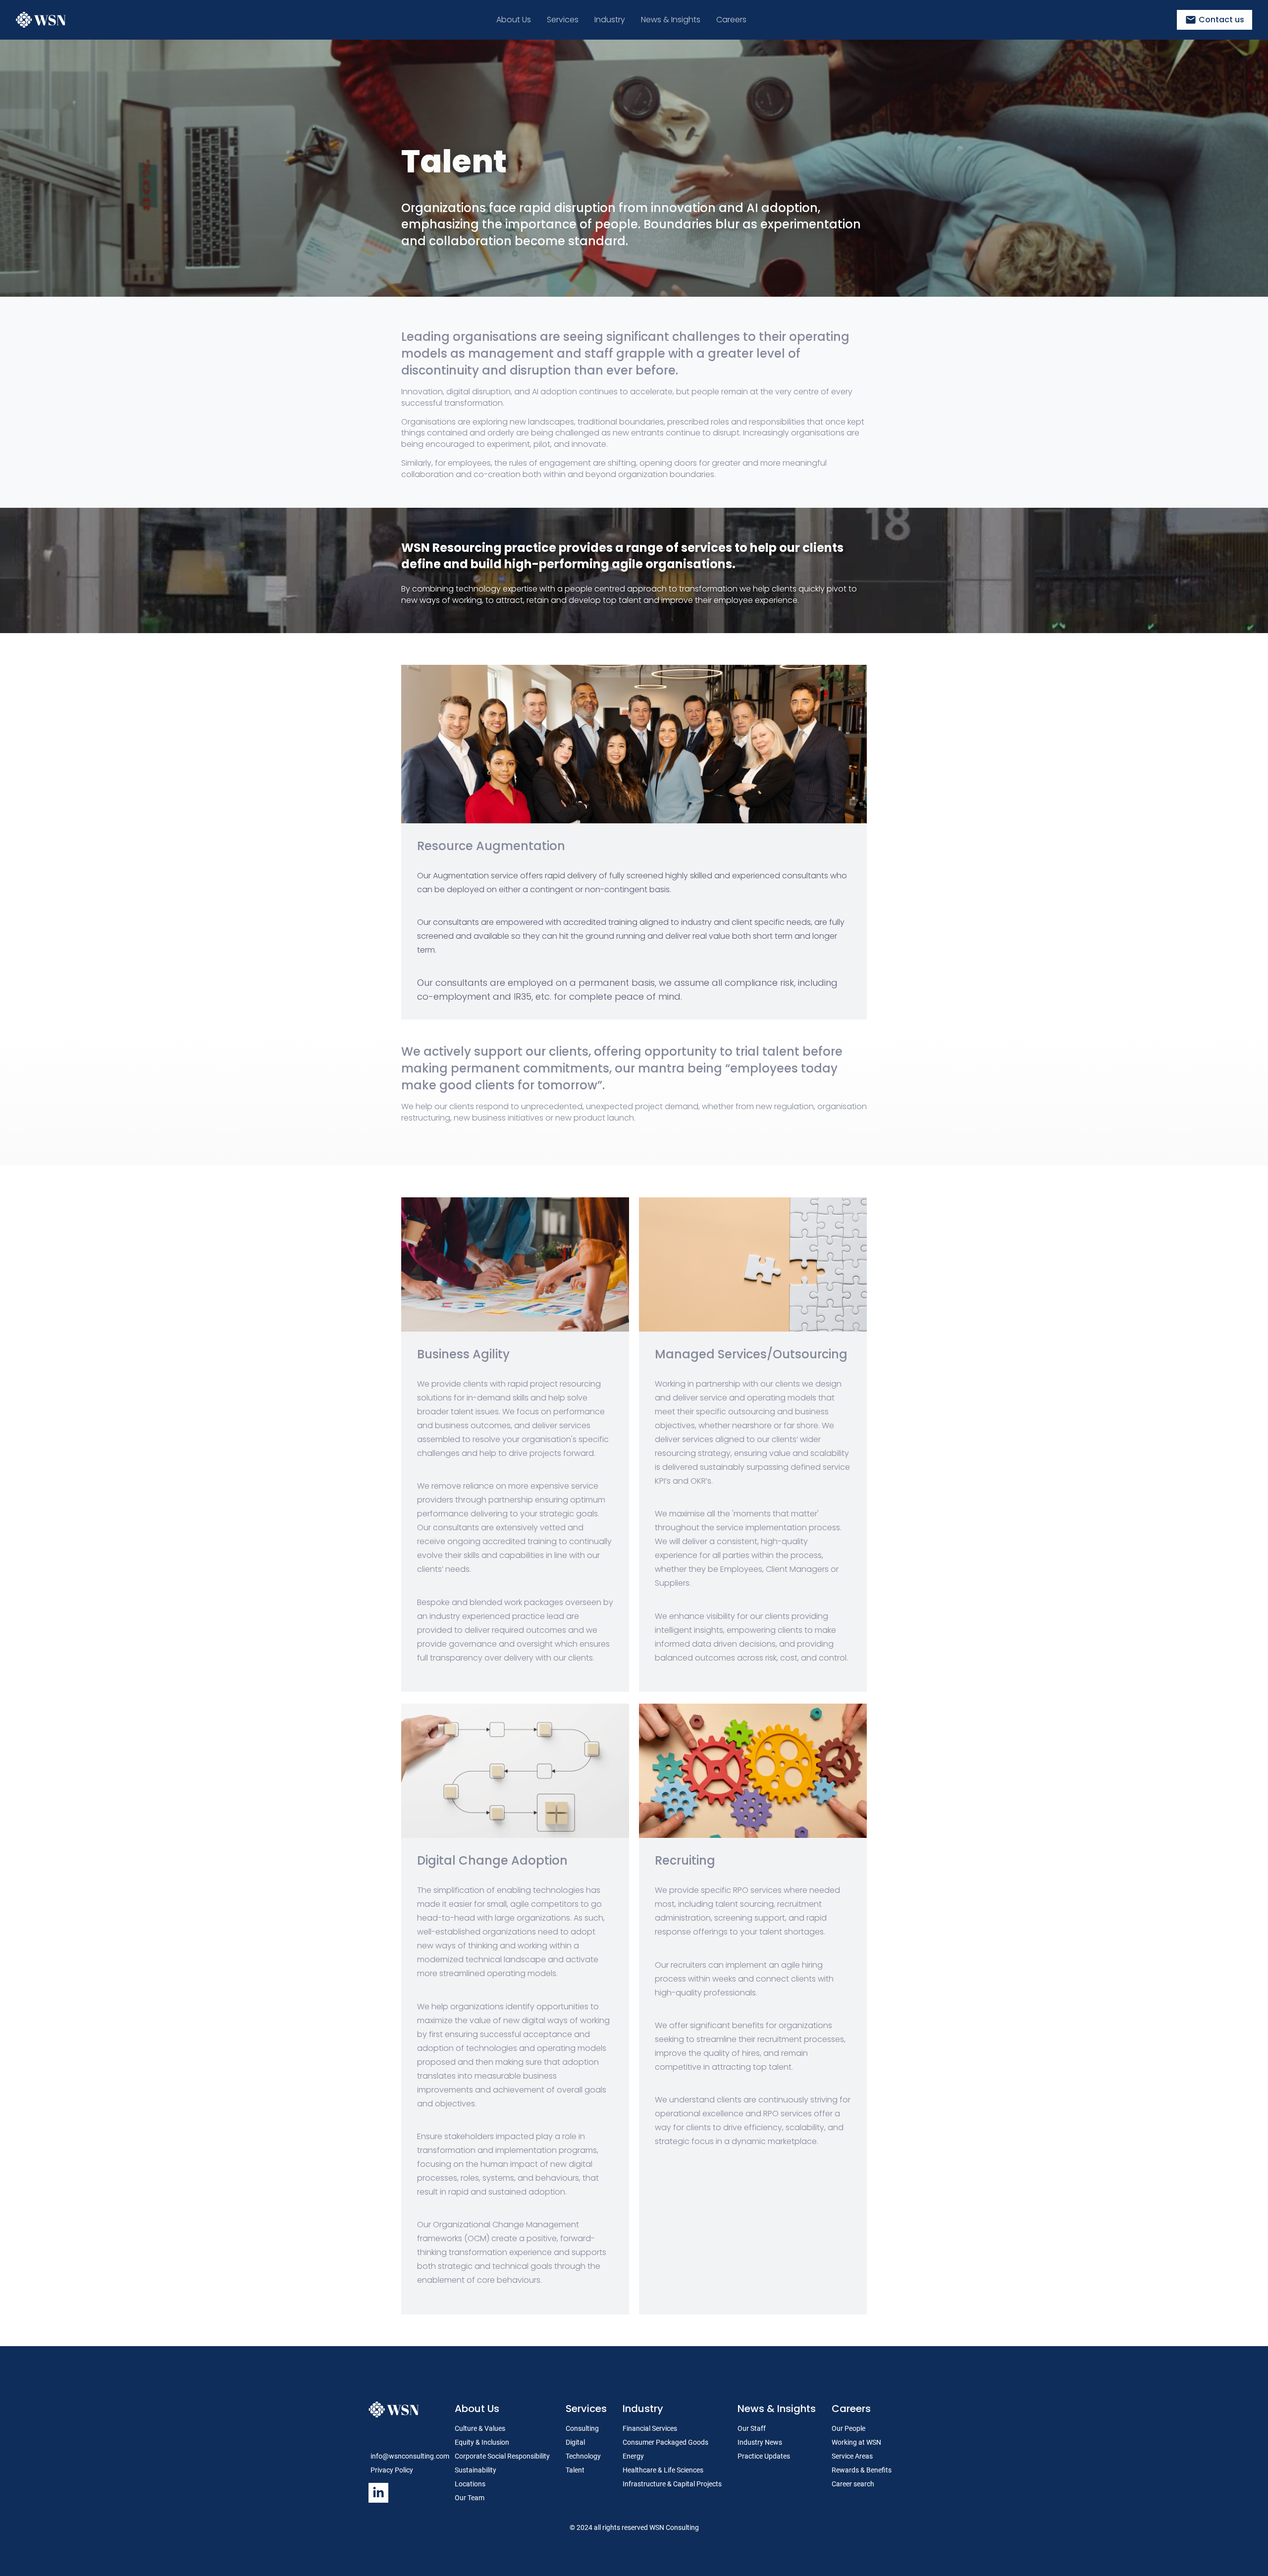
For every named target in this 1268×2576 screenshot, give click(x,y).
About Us (477, 2409)
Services (586, 2409)
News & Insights (777, 2409)
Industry (643, 2409)
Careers (851, 2409)
